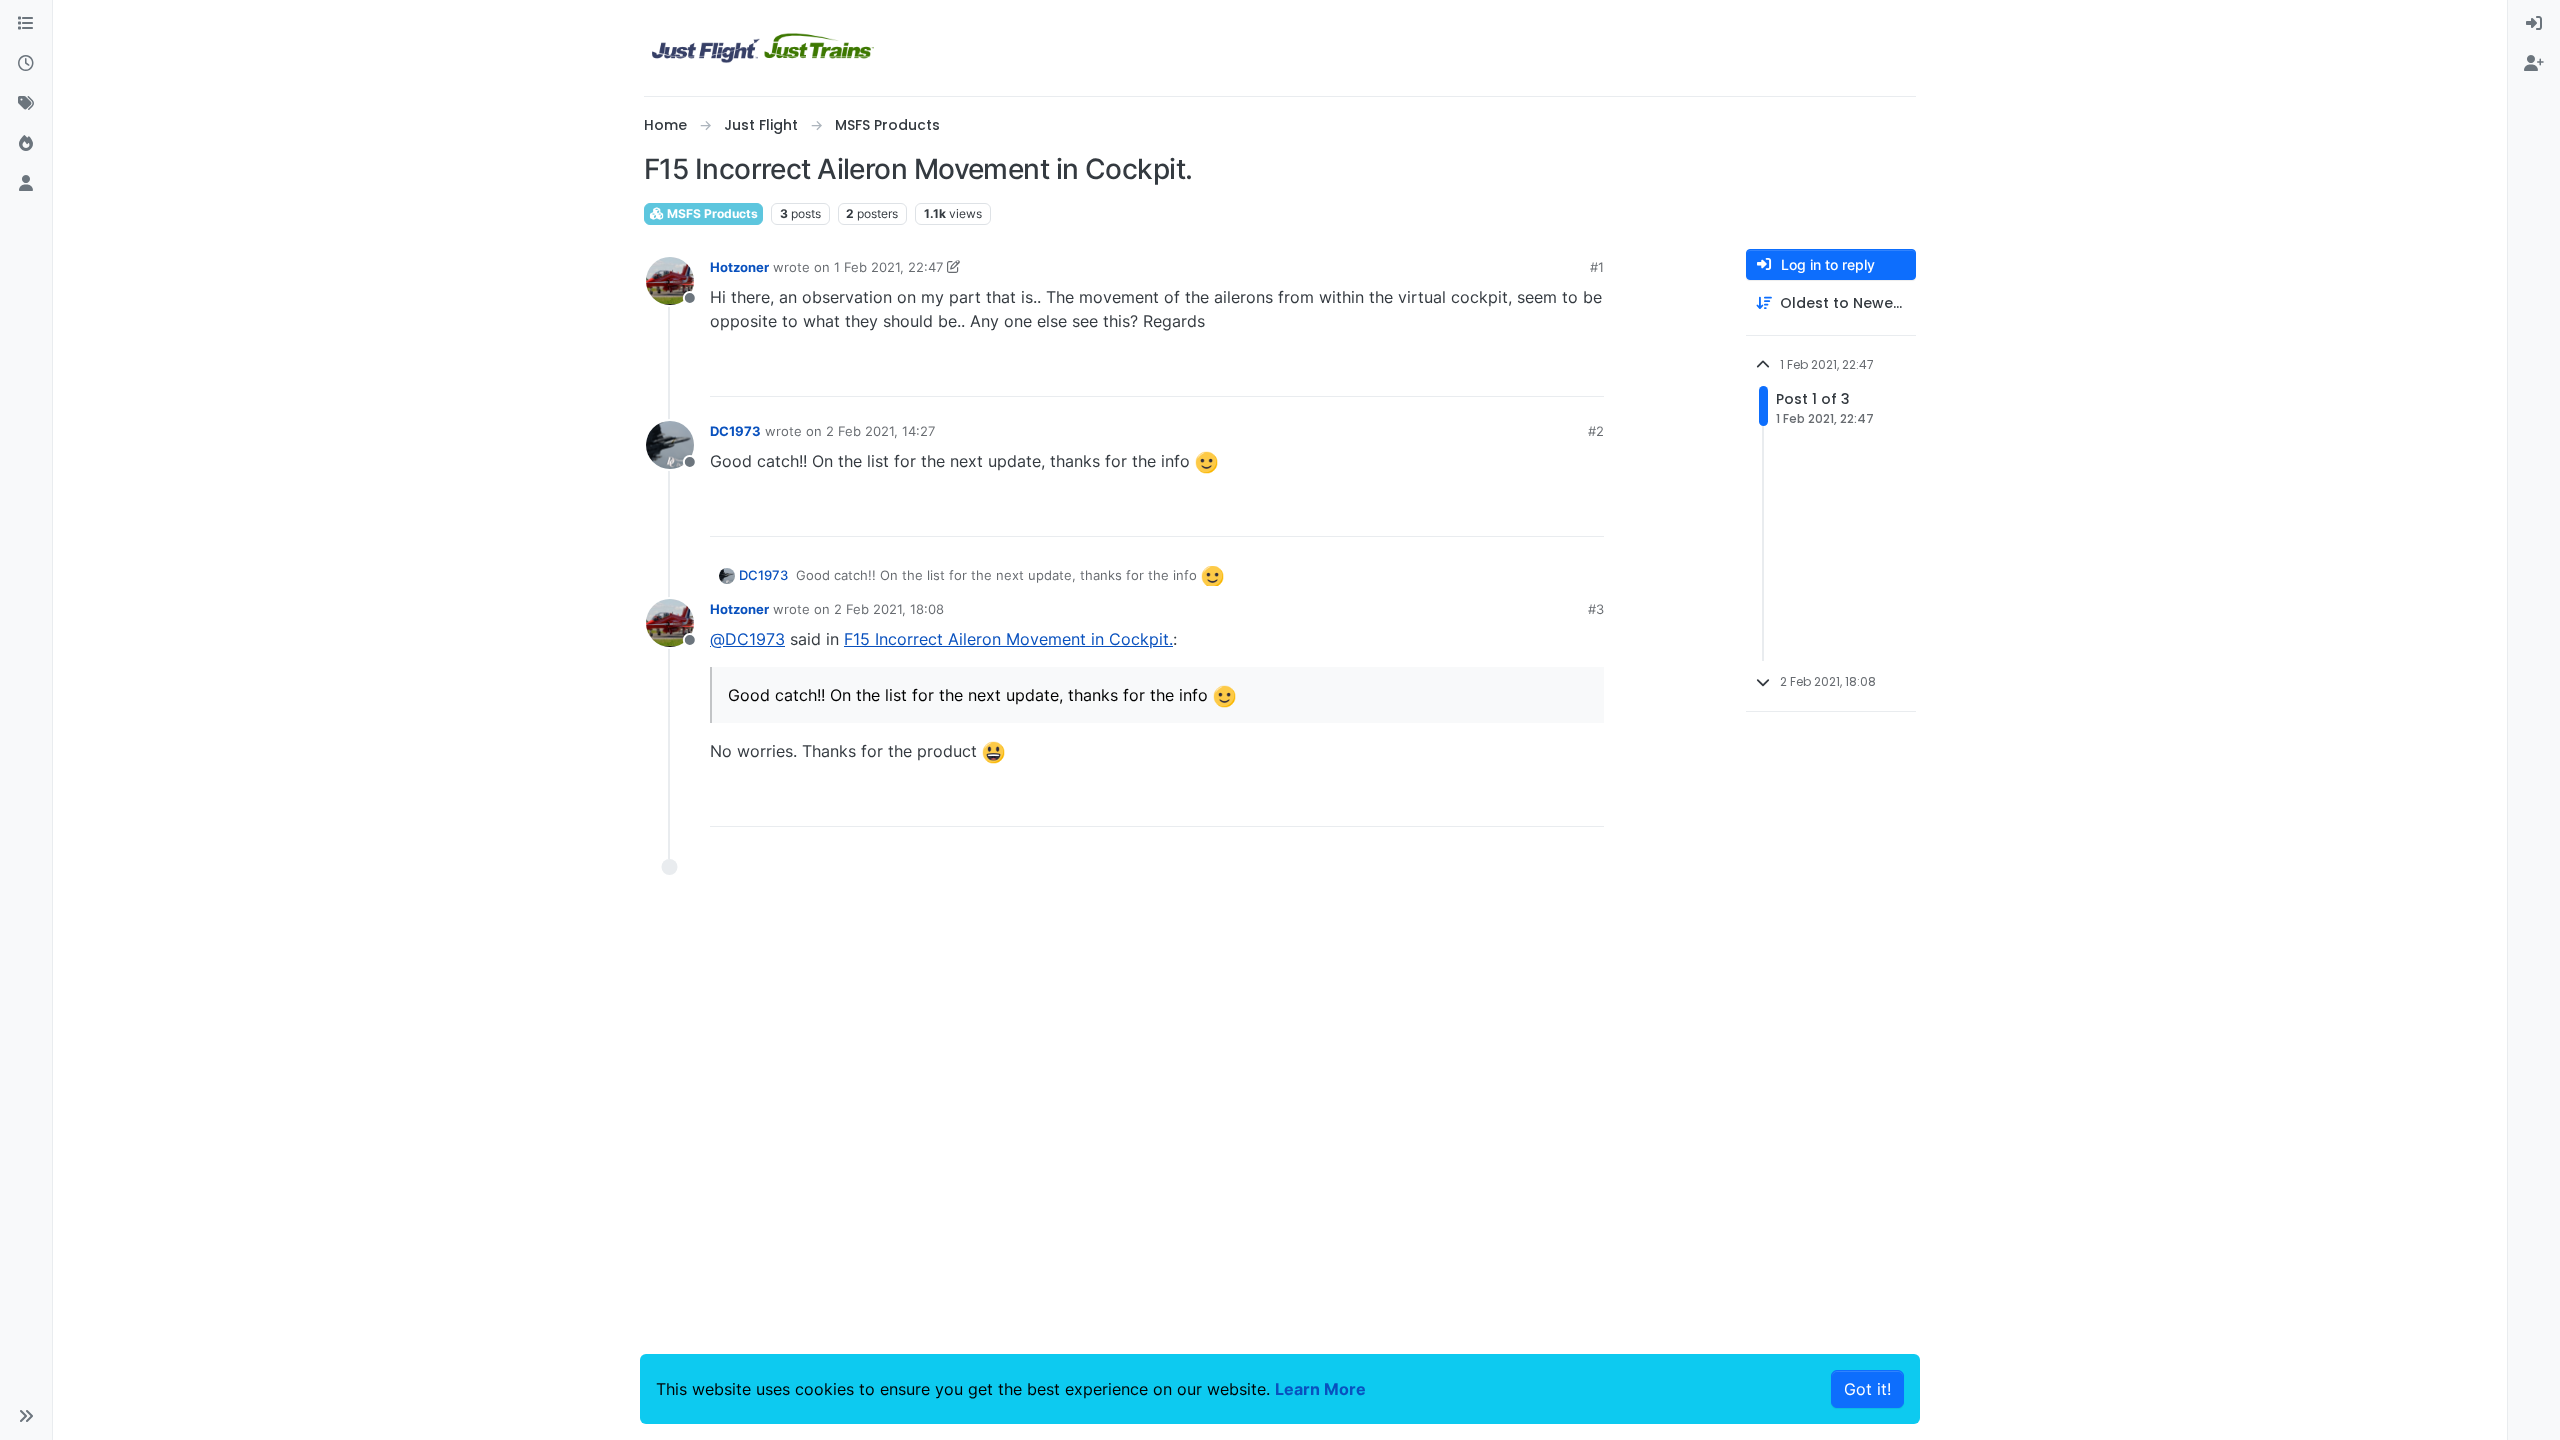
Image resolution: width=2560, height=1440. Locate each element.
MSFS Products (711, 213)
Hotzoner (739, 267)
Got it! (1867, 1389)
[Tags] (26, 104)
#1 (1597, 267)
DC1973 (735, 431)
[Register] (2534, 64)
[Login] (2534, 24)
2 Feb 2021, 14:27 (880, 431)
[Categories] (26, 24)
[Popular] (26, 144)
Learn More (1320, 1389)
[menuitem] (2534, 24)
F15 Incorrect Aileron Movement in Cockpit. (1008, 639)
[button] (26, 1416)
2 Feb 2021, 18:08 (889, 609)
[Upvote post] (1552, 372)
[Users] (26, 184)
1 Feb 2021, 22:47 (888, 267)
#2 (1596, 431)
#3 (1596, 609)
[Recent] (26, 64)
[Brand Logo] (763, 48)
